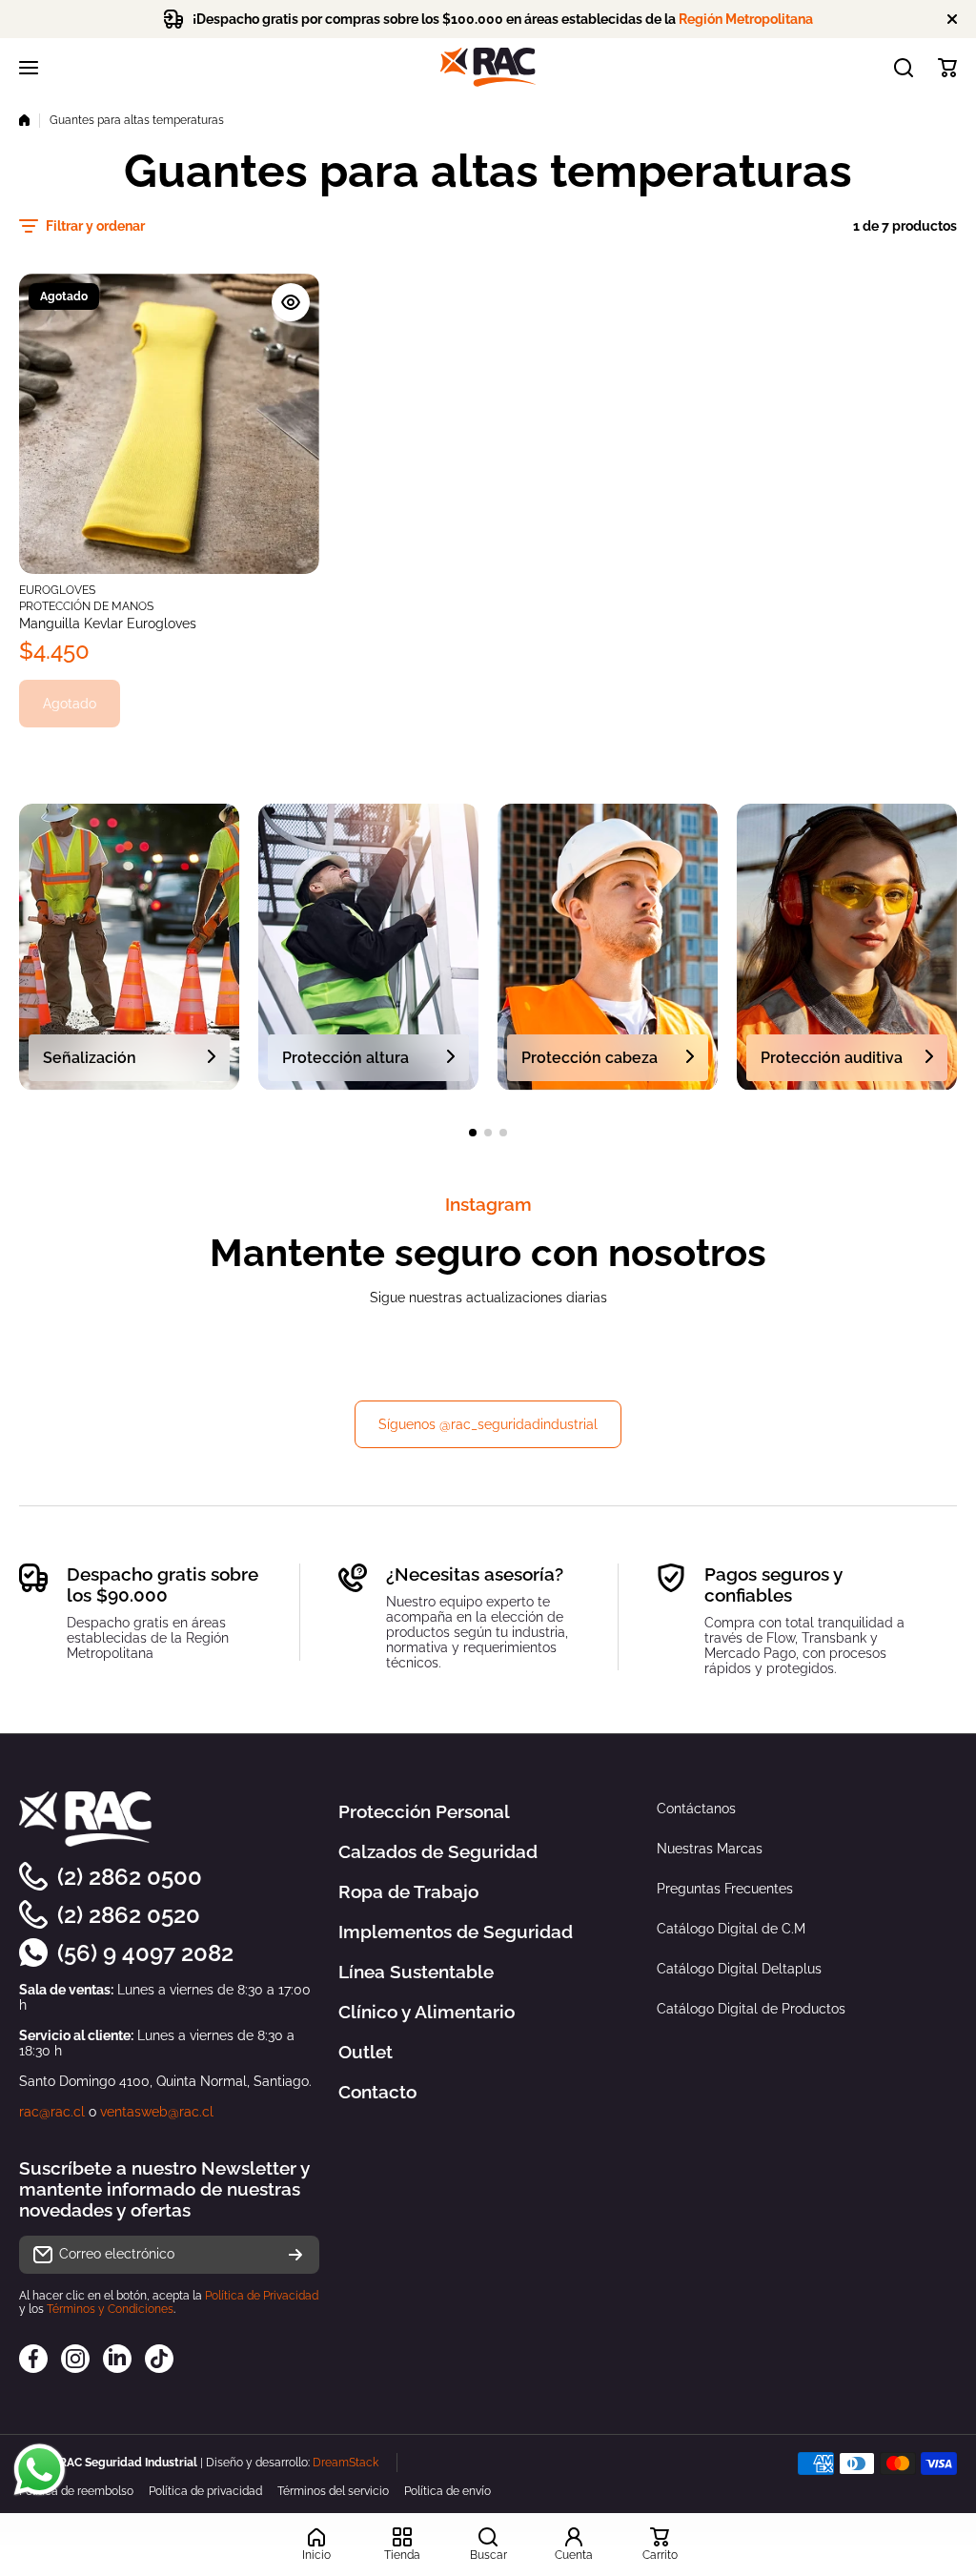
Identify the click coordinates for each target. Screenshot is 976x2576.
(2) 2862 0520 (129, 1915)
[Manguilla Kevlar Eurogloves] (169, 424)
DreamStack (346, 2463)
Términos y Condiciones (110, 2309)
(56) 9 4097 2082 (145, 1953)
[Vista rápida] (291, 302)
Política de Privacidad (262, 2296)
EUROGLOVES (57, 590)
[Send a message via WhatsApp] (40, 2470)
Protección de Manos (86, 606)
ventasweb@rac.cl (157, 2112)
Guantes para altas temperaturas (137, 120)
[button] (947, 68)
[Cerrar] (952, 19)
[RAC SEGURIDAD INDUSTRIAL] (488, 67)
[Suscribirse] (295, 2255)
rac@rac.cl (52, 2112)
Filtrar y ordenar (95, 226)
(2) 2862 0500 (130, 1877)
